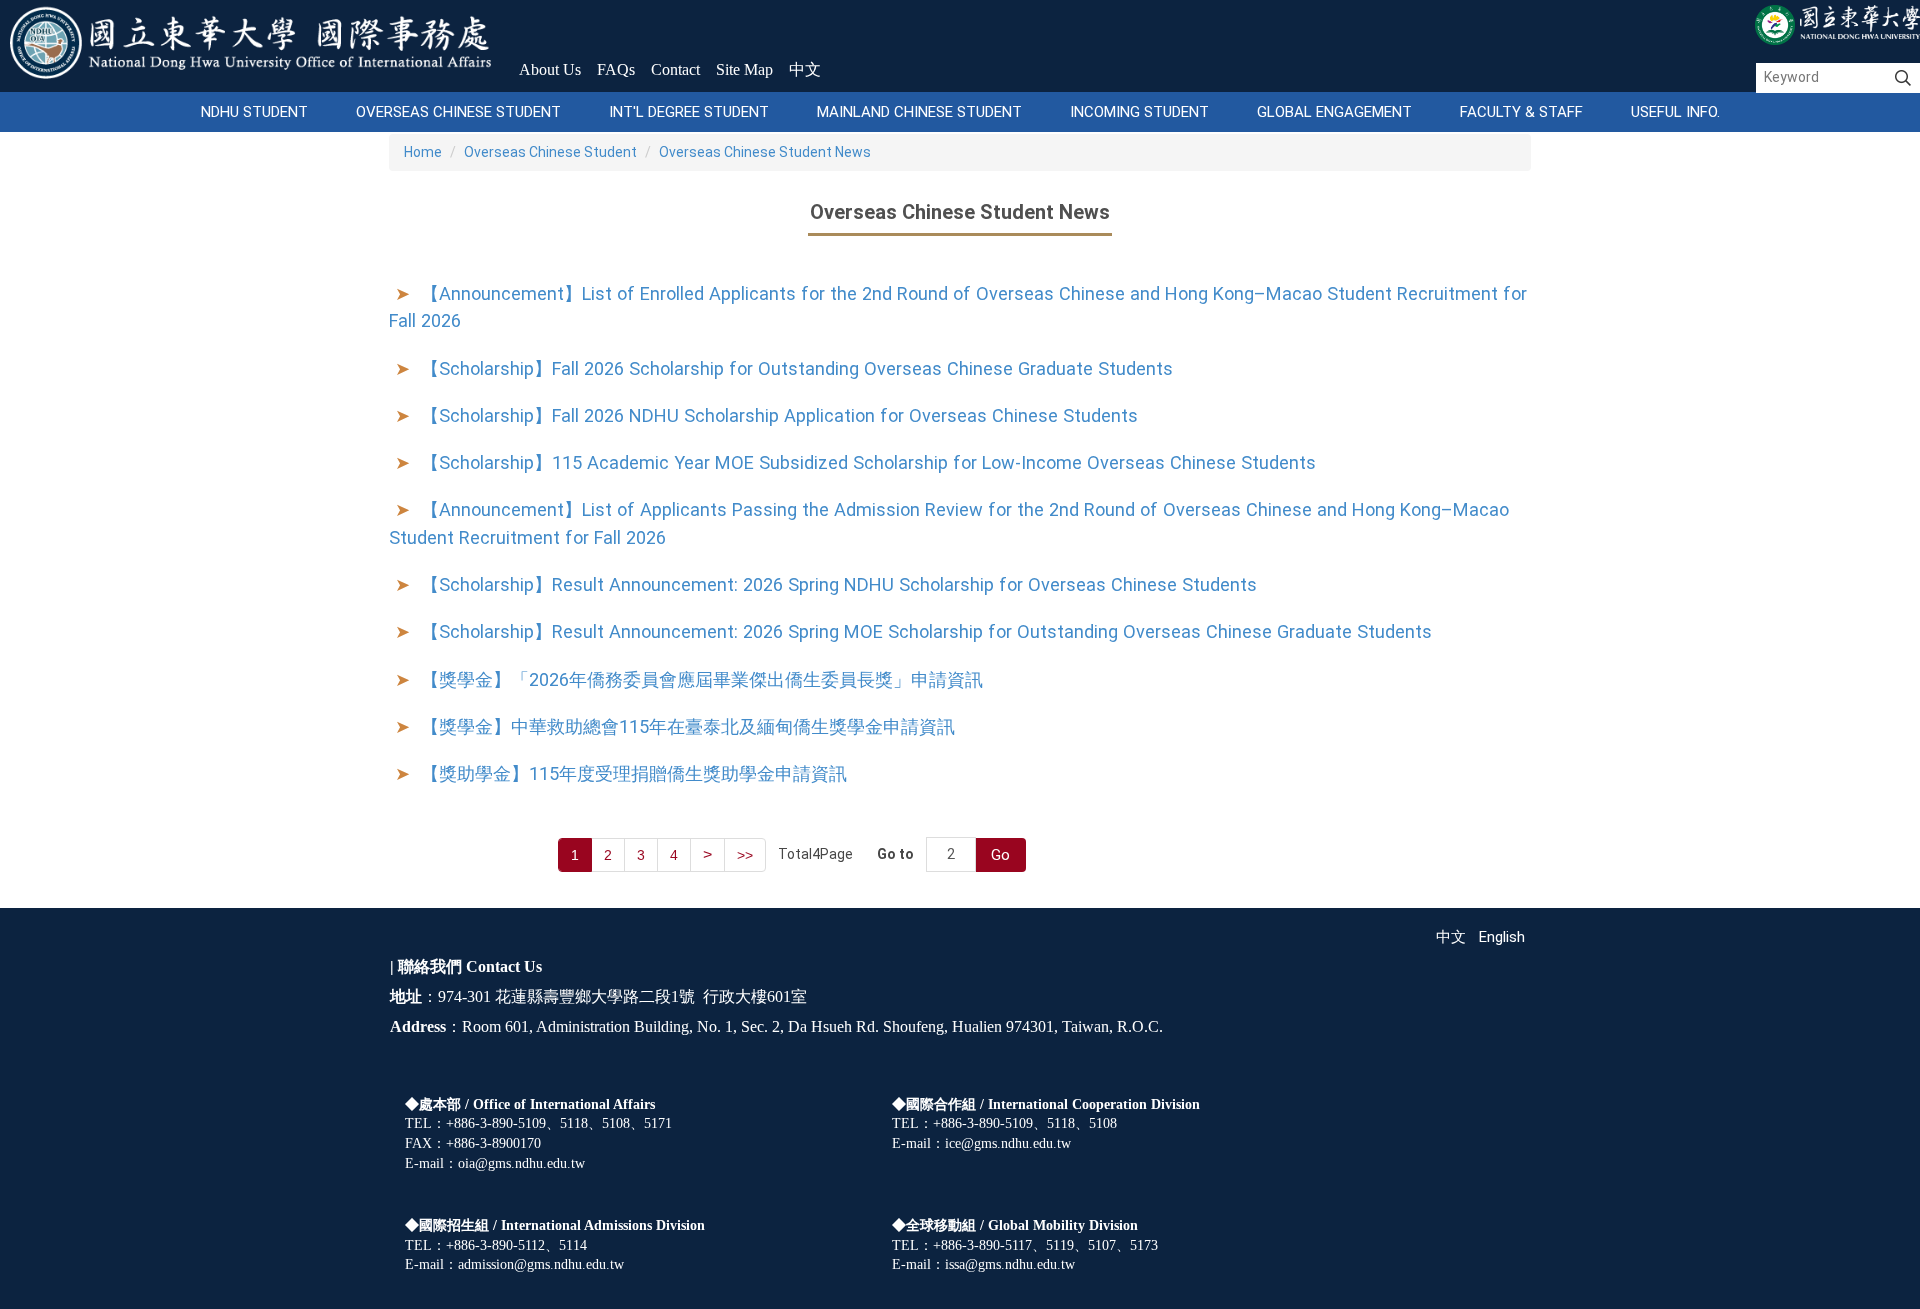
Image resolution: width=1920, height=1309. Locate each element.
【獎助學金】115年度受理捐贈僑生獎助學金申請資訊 (634, 773)
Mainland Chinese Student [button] (919, 112)
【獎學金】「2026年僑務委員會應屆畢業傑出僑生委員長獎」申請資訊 (702, 679)
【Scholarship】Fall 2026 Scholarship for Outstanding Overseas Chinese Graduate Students (797, 368)
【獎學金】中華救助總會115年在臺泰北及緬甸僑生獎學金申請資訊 (688, 726)
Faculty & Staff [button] (1521, 112)
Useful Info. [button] (1675, 112)
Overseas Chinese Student (550, 152)
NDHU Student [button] (254, 112)
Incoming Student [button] (1139, 112)
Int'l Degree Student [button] (689, 112)
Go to (895, 854)
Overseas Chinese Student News (765, 152)
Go (1000, 855)
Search (1903, 78)
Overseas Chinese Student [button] (458, 112)
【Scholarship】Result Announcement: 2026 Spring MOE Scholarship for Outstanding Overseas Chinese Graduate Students (926, 631)
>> (745, 855)
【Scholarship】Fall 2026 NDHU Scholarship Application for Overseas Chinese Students (779, 415)
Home (423, 152)
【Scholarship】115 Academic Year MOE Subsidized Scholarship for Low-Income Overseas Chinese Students (868, 462)
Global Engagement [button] (1334, 112)
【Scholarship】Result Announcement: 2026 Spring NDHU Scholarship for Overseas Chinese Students (839, 584)
